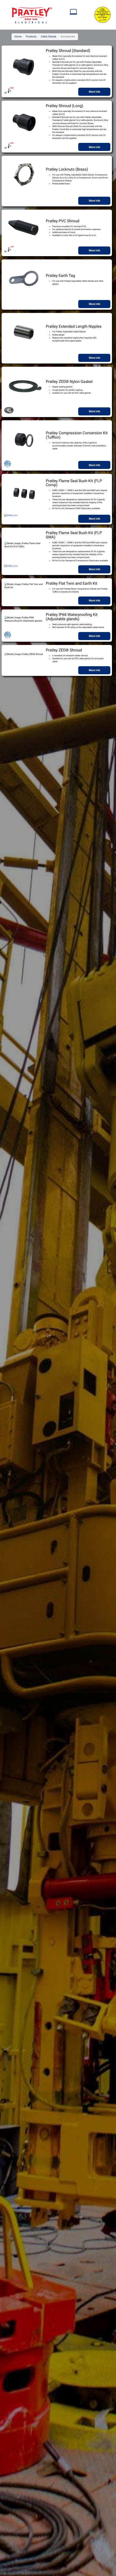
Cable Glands (49, 37)
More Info (94, 92)
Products (31, 37)
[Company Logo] (32, 12)
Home (18, 37)
